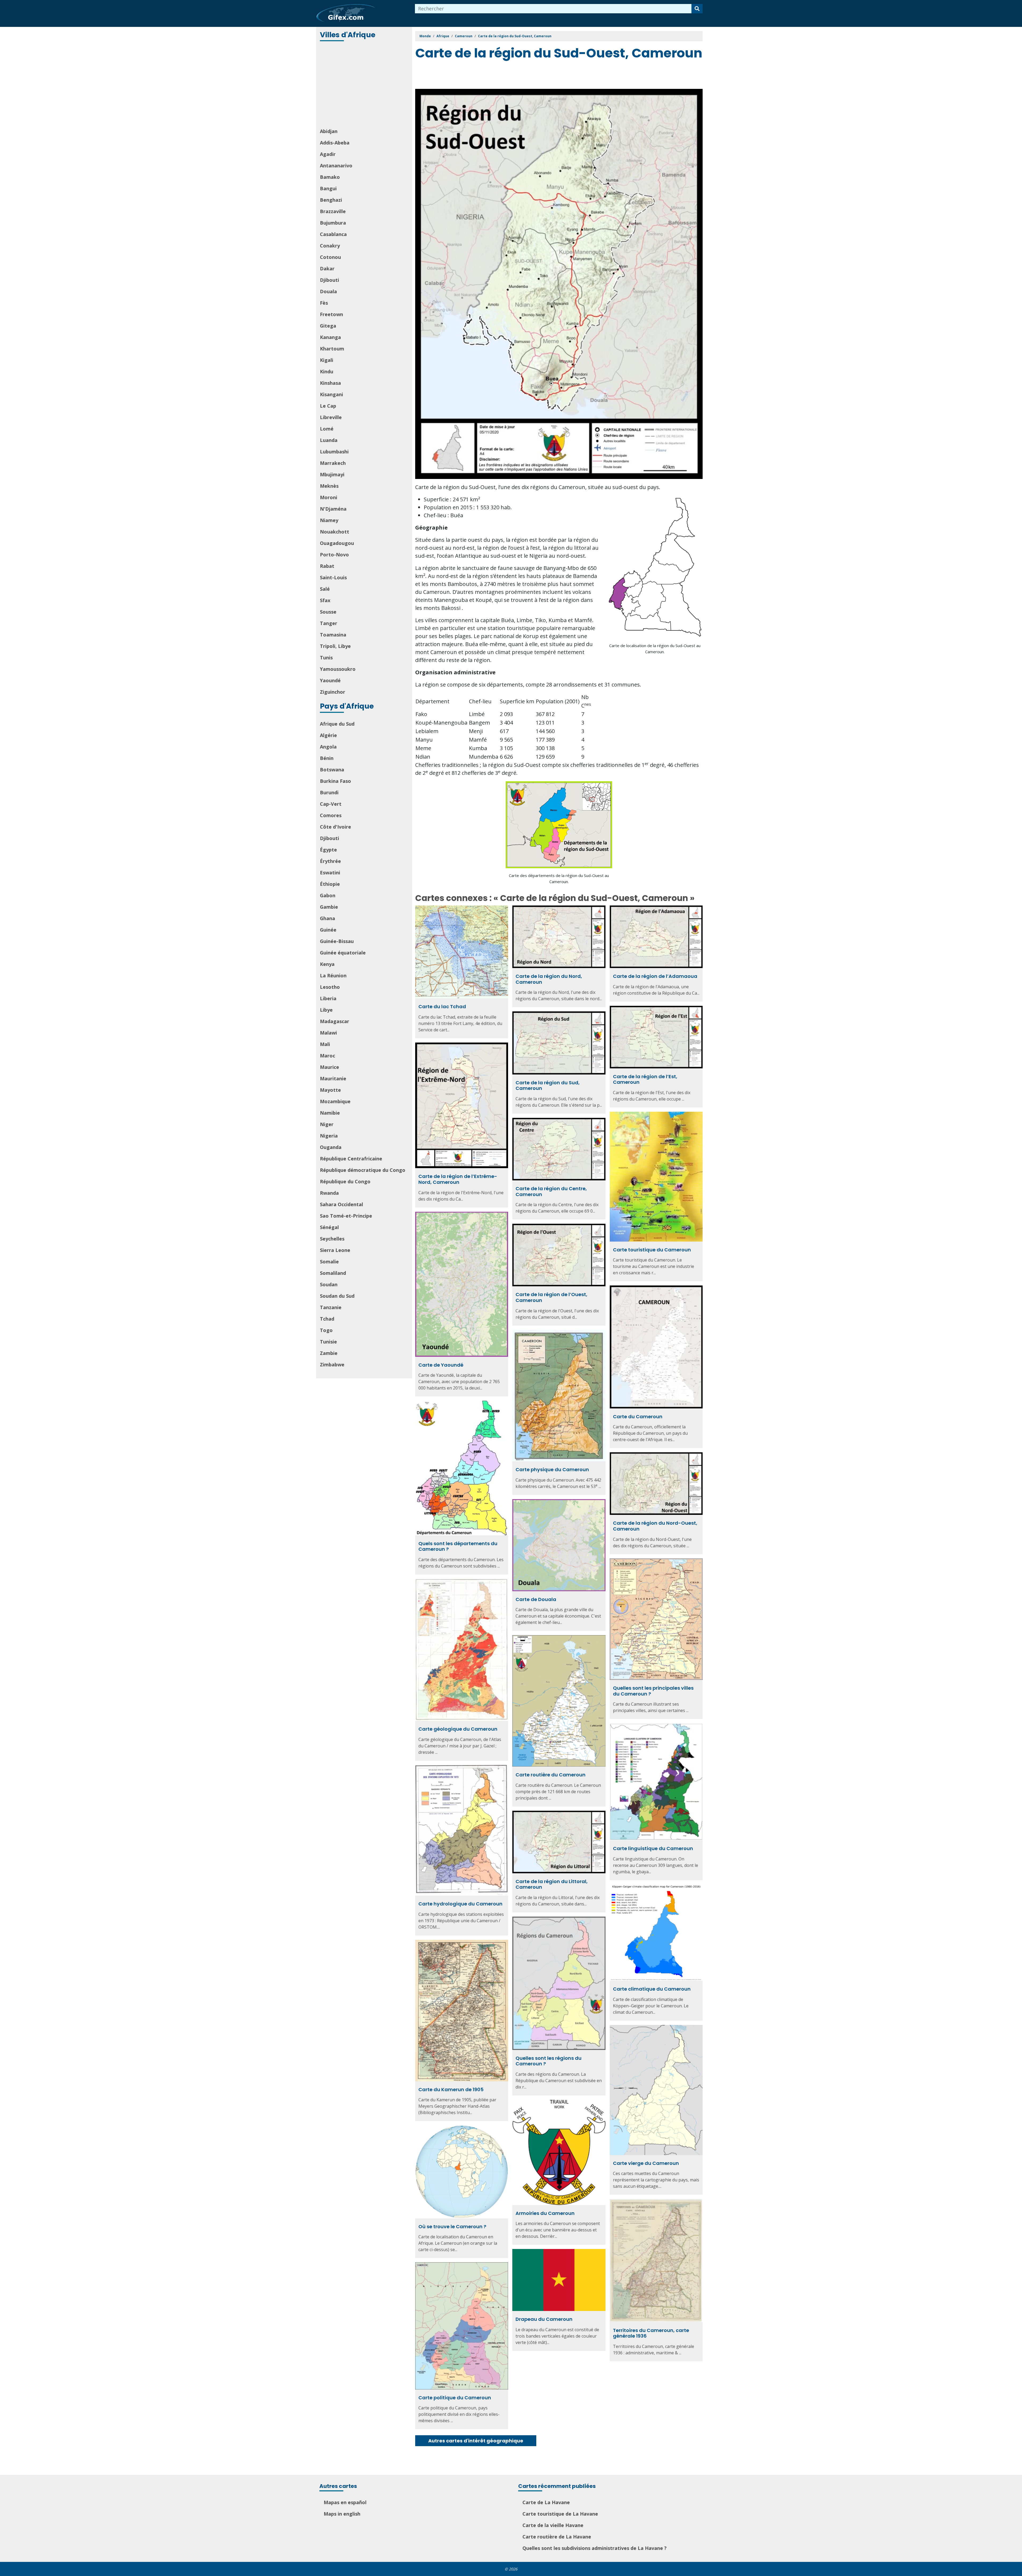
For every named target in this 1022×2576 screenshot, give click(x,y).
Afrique (443, 36)
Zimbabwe (332, 1365)
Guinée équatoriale (343, 953)
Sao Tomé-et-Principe (346, 1216)
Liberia (328, 998)
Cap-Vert (331, 804)
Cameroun (464, 36)
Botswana (332, 770)
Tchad (327, 1319)
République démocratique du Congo (363, 1170)
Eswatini (330, 873)
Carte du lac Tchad (442, 1006)
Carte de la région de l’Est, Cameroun (645, 1079)
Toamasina (333, 635)
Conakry (330, 246)
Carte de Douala (536, 1599)
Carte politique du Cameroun (455, 2398)
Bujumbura (333, 223)
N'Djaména (333, 509)
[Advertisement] (365, 85)
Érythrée (330, 861)
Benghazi (331, 200)
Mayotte (330, 1090)
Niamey (329, 520)
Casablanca (333, 234)
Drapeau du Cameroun (544, 2319)
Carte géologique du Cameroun (458, 1729)
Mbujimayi (332, 474)
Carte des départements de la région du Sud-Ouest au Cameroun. (559, 878)
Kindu (327, 371)
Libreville (331, 417)
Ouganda (331, 1147)
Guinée (328, 930)
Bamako (330, 177)
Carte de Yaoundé (441, 1365)
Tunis (326, 658)
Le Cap (328, 406)
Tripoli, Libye (335, 646)
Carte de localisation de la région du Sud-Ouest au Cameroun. (655, 649)
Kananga (330, 337)
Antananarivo (336, 166)
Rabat (327, 566)
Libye (326, 1010)
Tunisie (328, 1342)
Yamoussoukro (338, 669)
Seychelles (332, 1239)
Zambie (329, 1353)
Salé (325, 589)
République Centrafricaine (351, 1159)
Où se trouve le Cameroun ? (452, 2226)
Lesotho (330, 987)
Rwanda (329, 1193)
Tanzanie (331, 1307)
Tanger (329, 623)
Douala (328, 291)
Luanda (329, 440)
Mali (325, 1044)
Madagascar (335, 1021)
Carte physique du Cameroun (552, 1469)
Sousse (328, 612)
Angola (328, 747)
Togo (326, 1330)
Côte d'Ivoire (335, 827)
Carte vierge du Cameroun (646, 2163)
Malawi (328, 1033)
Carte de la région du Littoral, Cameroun (552, 1884)
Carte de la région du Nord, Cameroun (549, 979)
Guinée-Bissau (337, 941)
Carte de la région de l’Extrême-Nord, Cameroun (458, 1179)
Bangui (328, 188)
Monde (425, 36)
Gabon (328, 895)
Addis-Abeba (335, 143)
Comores (331, 815)
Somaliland (333, 1273)
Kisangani (331, 394)
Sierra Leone (335, 1250)
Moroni (329, 497)
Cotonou (330, 257)
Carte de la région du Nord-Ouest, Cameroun (655, 1526)
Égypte (328, 850)
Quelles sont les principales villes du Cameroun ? (653, 1691)
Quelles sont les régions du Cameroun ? (549, 2061)
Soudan (329, 1284)
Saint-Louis (333, 577)
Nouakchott (335, 532)
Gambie (329, 907)
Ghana (327, 918)
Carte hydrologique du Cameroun (460, 1904)
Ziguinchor (333, 692)
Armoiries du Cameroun (545, 2213)
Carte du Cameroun (638, 1417)
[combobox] (553, 9)
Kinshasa (330, 383)
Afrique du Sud (337, 724)
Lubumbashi (334, 452)
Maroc (327, 1056)
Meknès (329, 486)
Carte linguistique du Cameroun (653, 1848)
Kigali (327, 360)
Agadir (328, 154)
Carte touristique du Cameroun (652, 1250)
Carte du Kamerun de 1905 (451, 2089)
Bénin (327, 758)
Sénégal (329, 1227)
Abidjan (329, 131)
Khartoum (332, 349)
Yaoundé (330, 680)
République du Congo (345, 1181)
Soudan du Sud (337, 1296)
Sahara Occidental (341, 1204)
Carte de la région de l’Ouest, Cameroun (551, 1297)
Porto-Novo (334, 555)
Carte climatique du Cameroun (652, 1989)
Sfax (325, 600)
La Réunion (333, 975)
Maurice (329, 1067)
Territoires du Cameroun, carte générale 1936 (651, 2333)
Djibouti (329, 280)
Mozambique (335, 1101)
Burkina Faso (335, 781)
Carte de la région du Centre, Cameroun (551, 1191)
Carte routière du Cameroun (551, 1775)
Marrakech (333, 463)
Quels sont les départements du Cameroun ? (458, 1546)
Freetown (331, 314)
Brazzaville (333, 211)
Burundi (329, 792)
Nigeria (329, 1136)
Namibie (330, 1113)
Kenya (327, 964)
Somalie (329, 1262)
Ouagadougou (337, 543)
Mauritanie (333, 1078)
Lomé (327, 429)
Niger (327, 1124)
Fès (324, 303)
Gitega (328, 326)
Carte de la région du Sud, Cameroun (548, 1086)
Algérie (328, 735)
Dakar (327, 268)
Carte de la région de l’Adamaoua (655, 976)
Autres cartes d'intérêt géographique (476, 2441)
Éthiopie (330, 884)
